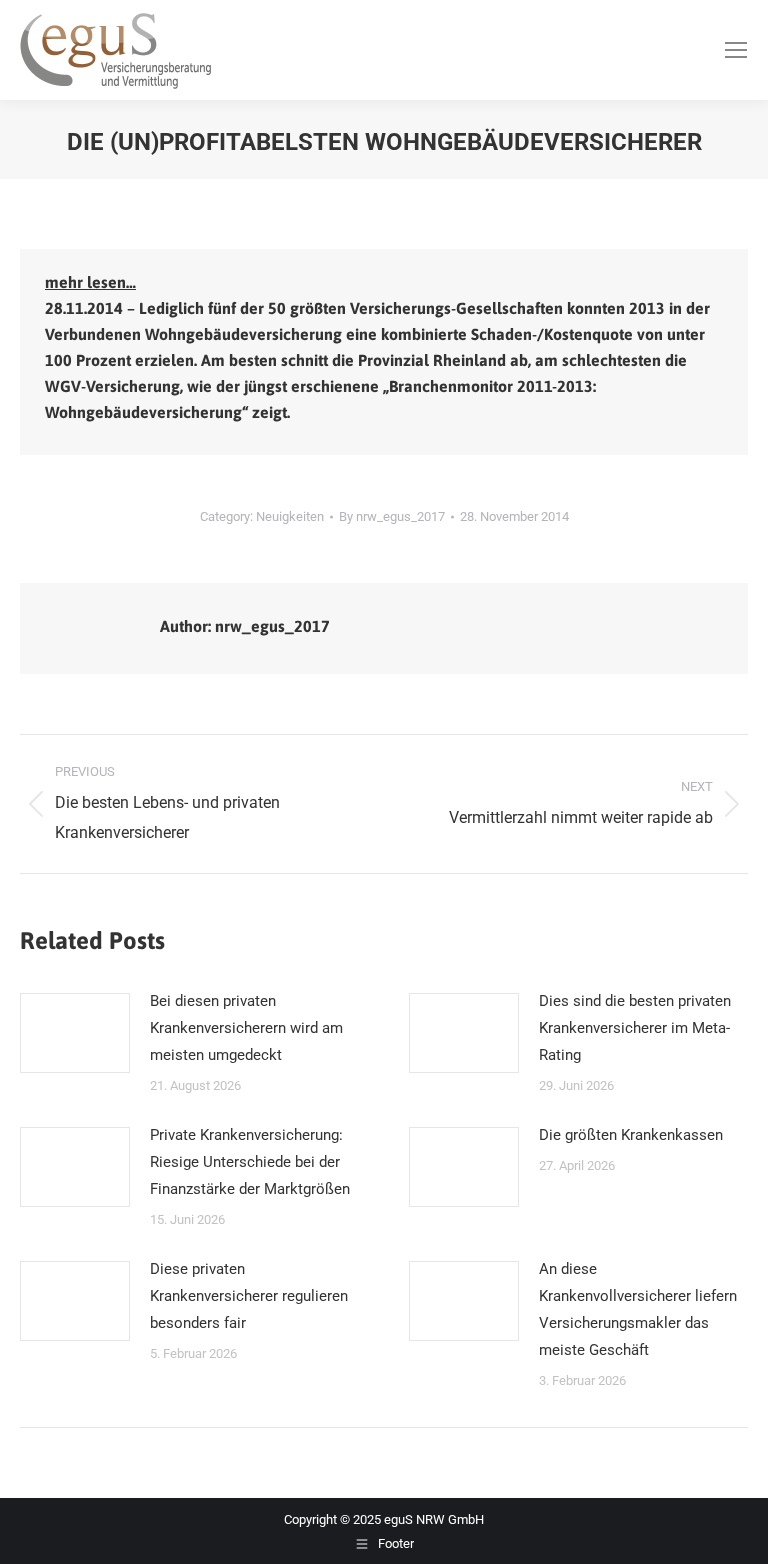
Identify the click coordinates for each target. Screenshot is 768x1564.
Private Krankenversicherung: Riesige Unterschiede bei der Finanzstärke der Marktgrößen (250, 1162)
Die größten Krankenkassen (631, 1135)
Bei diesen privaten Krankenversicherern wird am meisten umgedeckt (246, 1028)
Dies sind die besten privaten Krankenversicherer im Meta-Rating (635, 1028)
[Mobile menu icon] (736, 50)
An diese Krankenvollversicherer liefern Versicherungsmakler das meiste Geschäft (638, 1309)
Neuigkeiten (290, 516)
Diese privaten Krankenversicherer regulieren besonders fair (249, 1296)
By (392, 516)
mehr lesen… (90, 282)
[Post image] (75, 1033)
